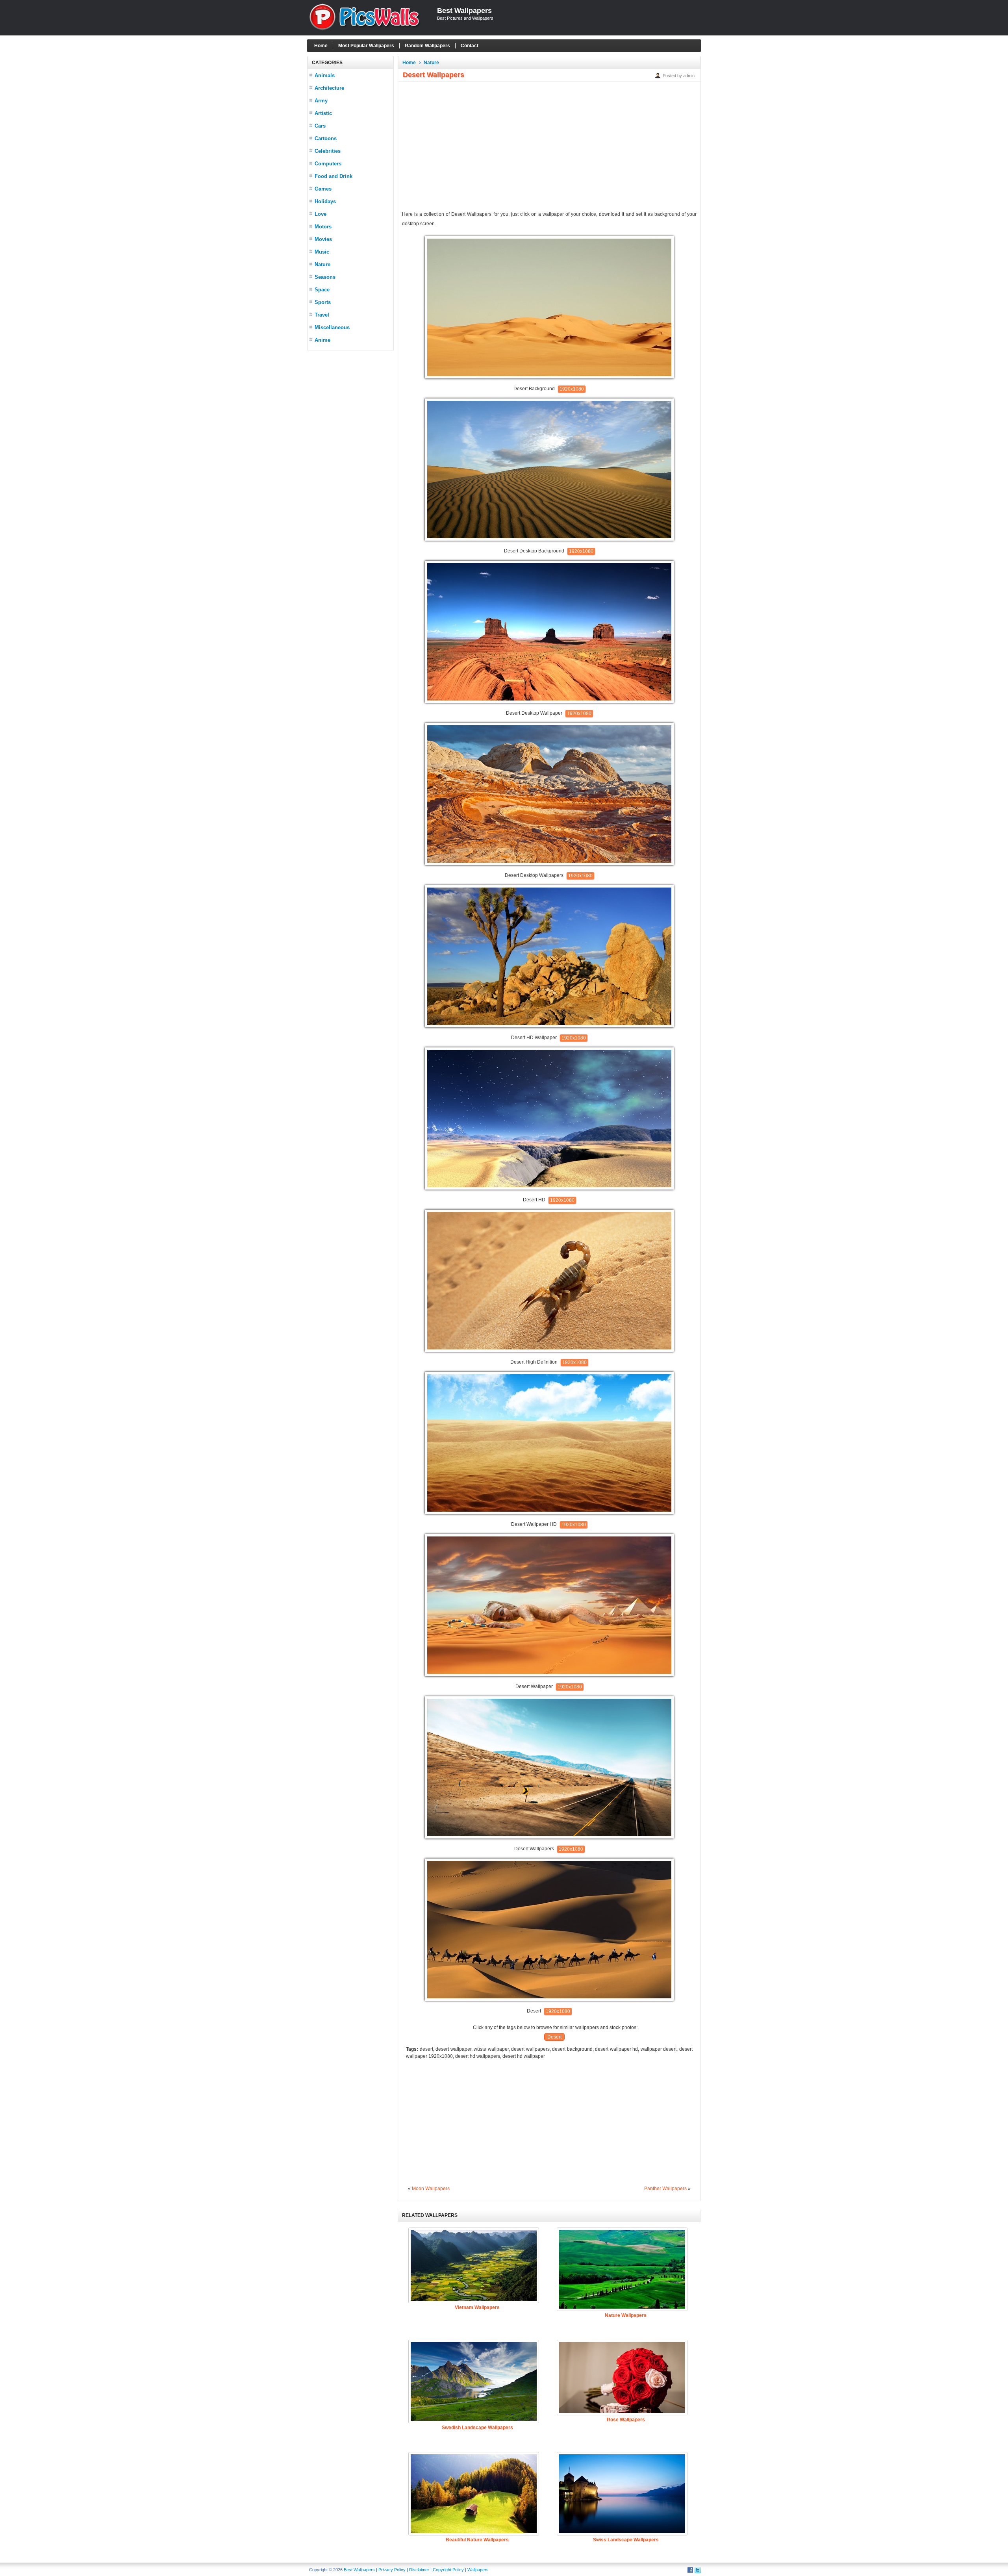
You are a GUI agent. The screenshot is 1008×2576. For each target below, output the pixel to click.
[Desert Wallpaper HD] (549, 1512)
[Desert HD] (549, 1188)
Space (322, 290)
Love (321, 214)
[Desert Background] (549, 377)
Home (321, 46)
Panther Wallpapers (665, 2189)
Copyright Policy (448, 2570)
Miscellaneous (332, 327)
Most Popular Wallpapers (366, 46)
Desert (554, 2037)
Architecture (329, 88)
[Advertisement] (350, 473)
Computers (328, 164)
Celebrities (328, 151)
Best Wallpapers (464, 11)
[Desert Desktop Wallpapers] (549, 864)
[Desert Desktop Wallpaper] (549, 701)
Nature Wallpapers (626, 2315)
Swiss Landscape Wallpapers (626, 2540)
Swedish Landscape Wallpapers (477, 2428)
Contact (470, 46)
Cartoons (326, 138)
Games (323, 189)
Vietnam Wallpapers (477, 2307)
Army (321, 101)
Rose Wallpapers (626, 2420)
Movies (323, 239)
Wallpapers (478, 2570)
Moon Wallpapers (431, 2189)
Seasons (325, 277)
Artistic (323, 113)
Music (322, 252)
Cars (320, 126)
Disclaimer (419, 2570)
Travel (322, 315)
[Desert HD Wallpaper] (549, 1026)
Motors (323, 227)
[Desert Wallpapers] (549, 1837)
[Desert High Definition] (549, 1350)
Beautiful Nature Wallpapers (477, 2540)
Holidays (325, 201)
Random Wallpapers (427, 46)
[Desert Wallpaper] (549, 1675)
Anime (322, 340)
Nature (322, 264)
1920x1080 (572, 389)
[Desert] (549, 1999)
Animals (325, 75)
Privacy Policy (392, 2570)
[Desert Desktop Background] (549, 539)
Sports (323, 302)
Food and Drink (334, 176)
